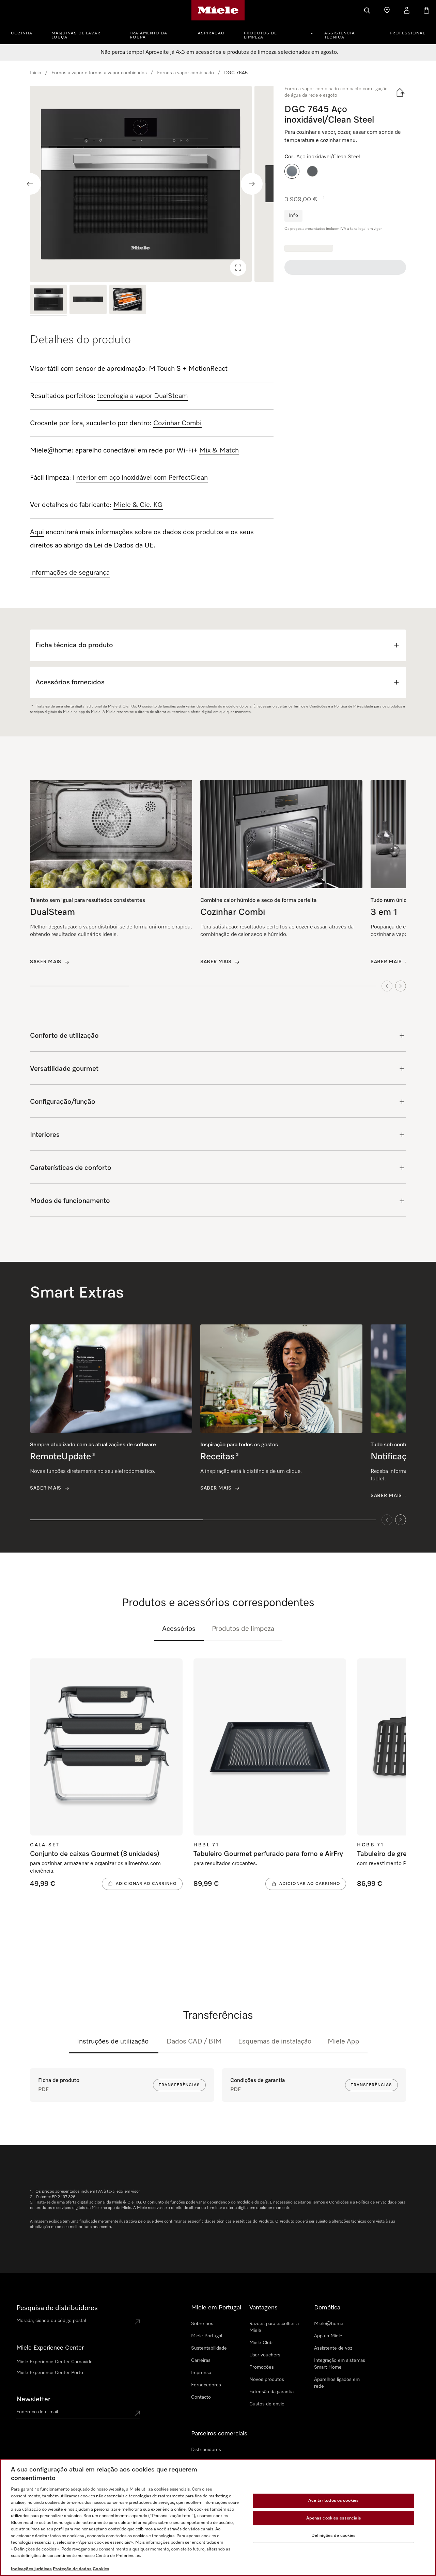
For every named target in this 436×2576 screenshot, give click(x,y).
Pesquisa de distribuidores (57, 2308)
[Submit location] (137, 2322)
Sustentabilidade (209, 2348)
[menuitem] (25, 32)
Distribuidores (206, 2450)
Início (36, 73)
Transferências (179, 2085)
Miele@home (329, 2324)
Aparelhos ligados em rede (337, 2383)
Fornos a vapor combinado (185, 73)
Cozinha (22, 33)
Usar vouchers (265, 2355)
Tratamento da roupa (149, 35)
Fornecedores (206, 2385)
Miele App (344, 2041)
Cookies (101, 2569)
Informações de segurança (70, 573)
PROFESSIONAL (407, 33)
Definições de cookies (334, 2536)
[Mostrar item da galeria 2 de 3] (88, 300)
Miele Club (261, 2343)
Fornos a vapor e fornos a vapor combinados (99, 73)
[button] (292, 171)
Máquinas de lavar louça (76, 35)
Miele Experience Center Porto (50, 2373)
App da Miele (328, 2336)
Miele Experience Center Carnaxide (54, 2362)
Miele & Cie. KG (138, 505)
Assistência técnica (340, 35)
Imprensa (201, 2373)
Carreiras (201, 2360)
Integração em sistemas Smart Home (340, 2364)
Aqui (37, 532)
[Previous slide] (30, 184)
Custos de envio (267, 2404)
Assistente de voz (333, 2348)
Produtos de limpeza (260, 35)
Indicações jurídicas (31, 2569)
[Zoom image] (238, 268)
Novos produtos (267, 2380)
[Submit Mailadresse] (137, 2413)
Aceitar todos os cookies (333, 2501)
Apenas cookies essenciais (334, 2518)
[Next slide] (252, 184)
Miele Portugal (207, 2336)
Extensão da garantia (271, 2392)
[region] (152, 184)
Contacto (201, 2397)
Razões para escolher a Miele (274, 2327)
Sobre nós (202, 2324)
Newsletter (33, 2399)
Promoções (262, 2367)
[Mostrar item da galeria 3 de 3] (128, 300)
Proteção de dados (72, 2569)
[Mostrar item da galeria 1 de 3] (48, 300)
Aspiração (211, 33)
